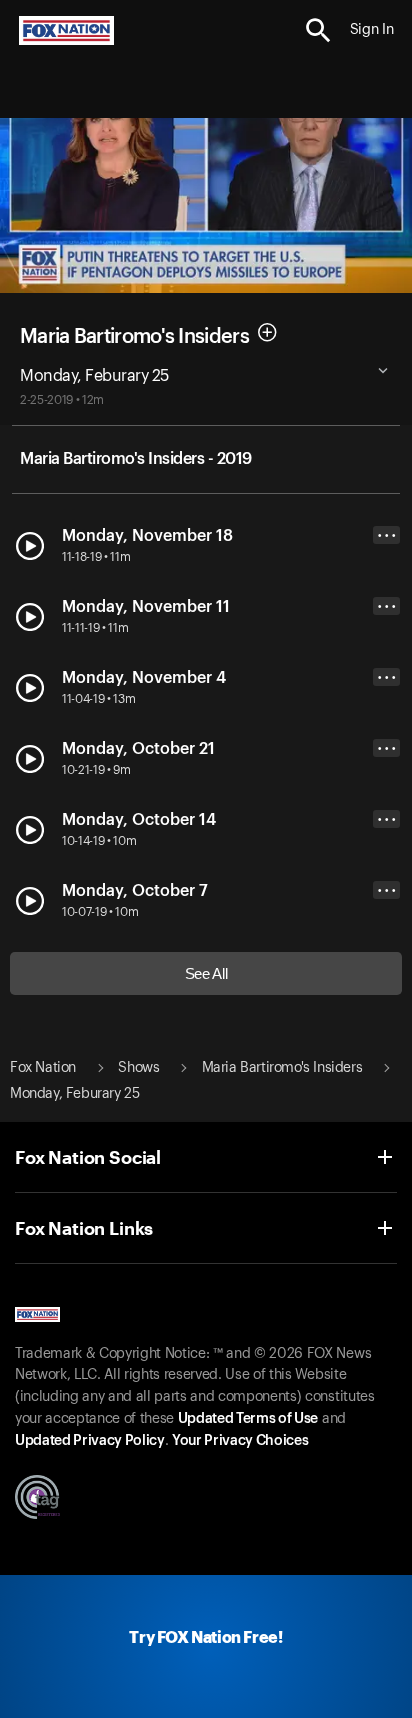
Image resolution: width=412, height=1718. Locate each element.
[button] (318, 30)
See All (206, 973)
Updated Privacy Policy (90, 1441)
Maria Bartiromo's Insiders (134, 336)
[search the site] (318, 30)
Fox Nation (43, 1068)
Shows (138, 1068)
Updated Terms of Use (248, 1419)
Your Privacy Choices (240, 1441)
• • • (387, 535)
